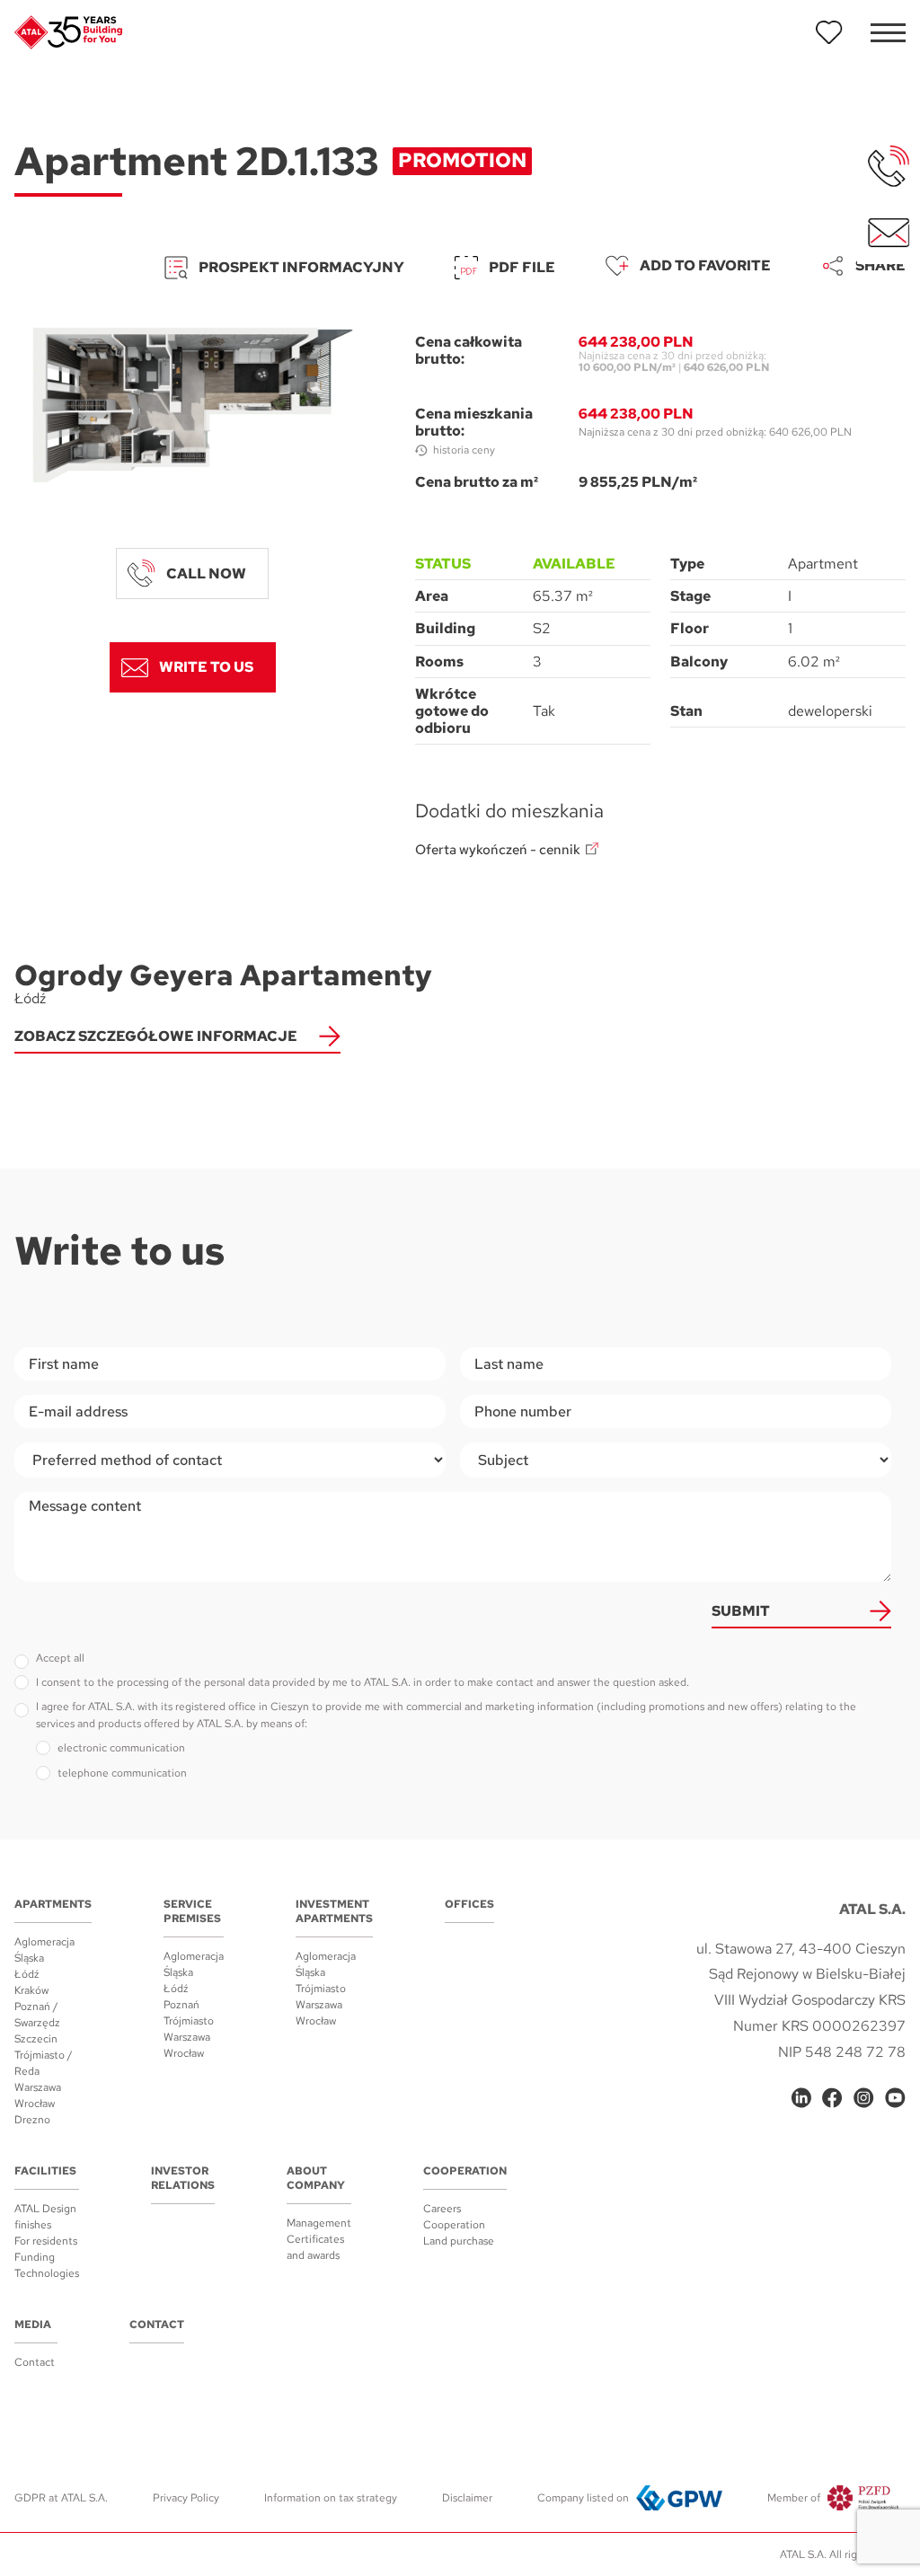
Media (33, 2325)
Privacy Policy (186, 2498)
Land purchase (459, 2241)
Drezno (32, 2120)
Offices (469, 1904)
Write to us (206, 667)
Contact (35, 2362)
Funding (35, 2257)
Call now (206, 573)
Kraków (31, 1990)
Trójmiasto (189, 2021)
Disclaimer (467, 2498)
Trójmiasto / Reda (44, 2063)
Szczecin (36, 2039)
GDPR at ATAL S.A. (61, 2498)
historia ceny (464, 450)
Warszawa (38, 2087)
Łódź (27, 1974)
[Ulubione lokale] (829, 32)
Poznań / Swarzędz (37, 2015)
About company (316, 2178)
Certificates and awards (315, 2247)
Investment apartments (334, 1911)
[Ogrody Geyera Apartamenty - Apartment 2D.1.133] (193, 405)
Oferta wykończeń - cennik (498, 850)
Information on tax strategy (331, 2498)
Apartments (53, 1904)
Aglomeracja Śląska (44, 1950)
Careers (442, 2209)
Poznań (181, 2005)
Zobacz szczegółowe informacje (156, 1036)
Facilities (45, 2171)
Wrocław (35, 2104)
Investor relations (183, 2178)
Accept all (60, 1658)
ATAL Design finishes (45, 2217)
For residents (46, 2241)
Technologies (47, 2273)
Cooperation (465, 2171)
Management (319, 2223)
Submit (741, 1611)
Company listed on (583, 2498)
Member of (794, 2498)
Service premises (192, 1911)
